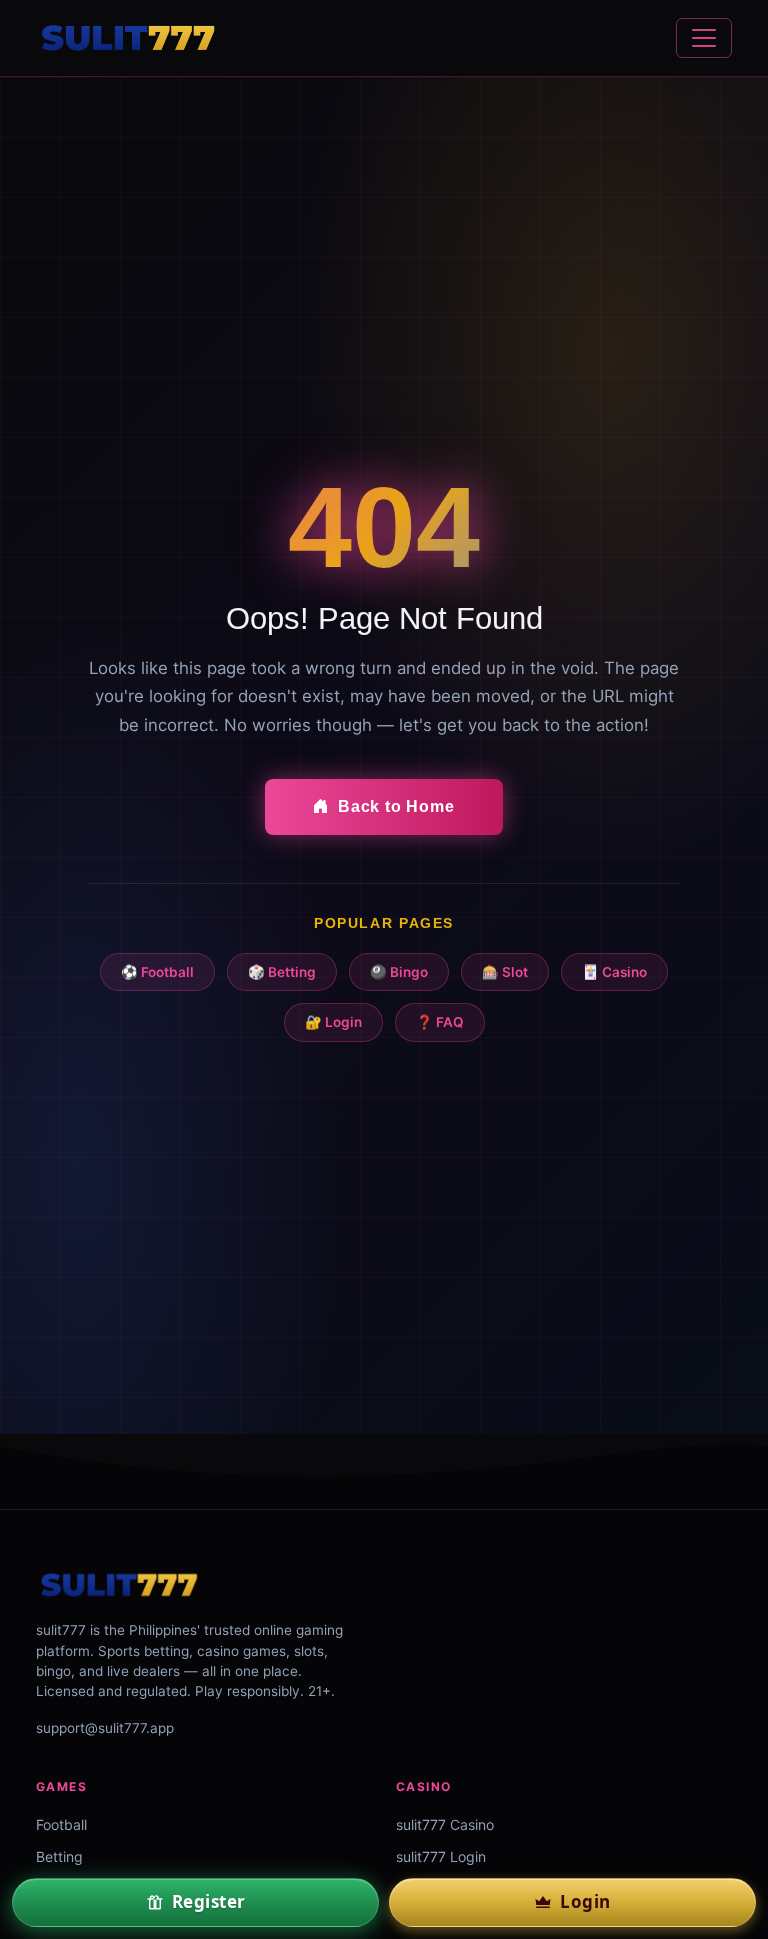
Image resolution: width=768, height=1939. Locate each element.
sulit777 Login (441, 1856)
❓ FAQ (440, 1022)
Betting (59, 1856)
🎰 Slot (505, 972)
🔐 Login (333, 1022)
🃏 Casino (614, 972)
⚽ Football (157, 972)
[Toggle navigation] (704, 38)
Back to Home (396, 806)
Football (61, 1824)
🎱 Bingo (399, 972)
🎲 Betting (282, 972)
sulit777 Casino (445, 1824)
